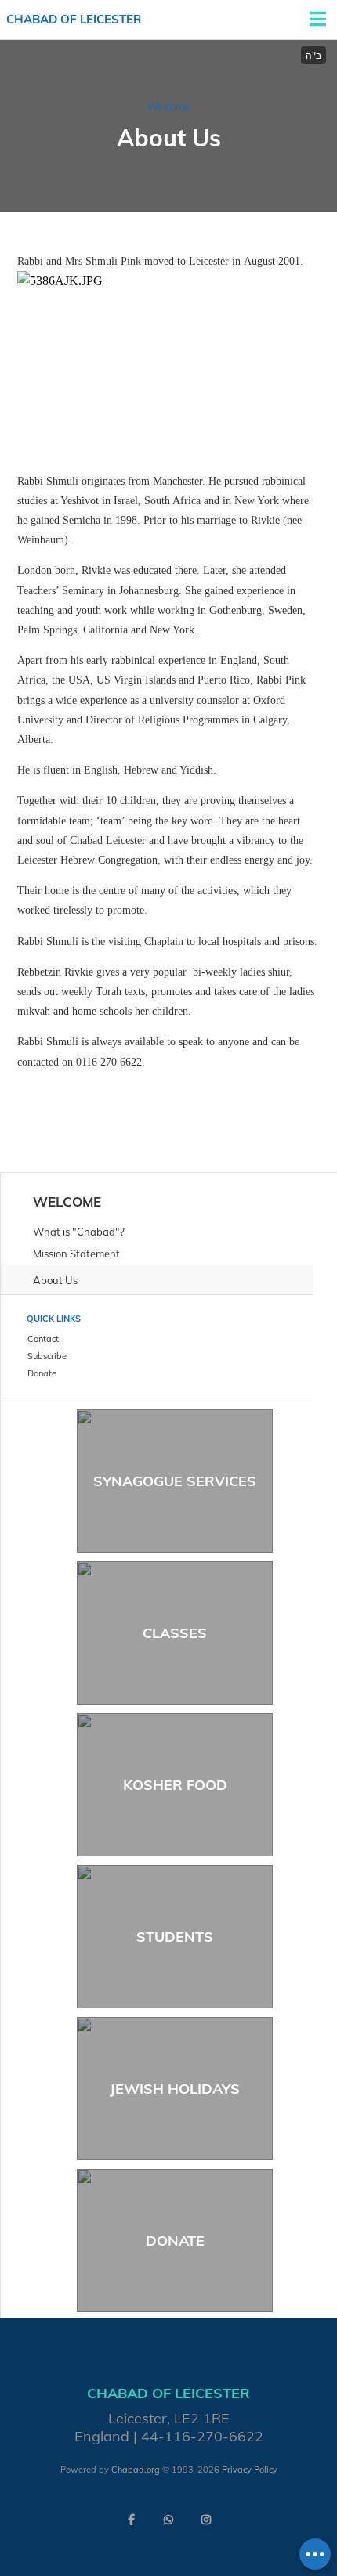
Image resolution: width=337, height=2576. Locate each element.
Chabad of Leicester (74, 19)
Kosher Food (175, 1785)
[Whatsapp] (168, 2520)
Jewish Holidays (175, 2089)
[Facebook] (131, 2520)
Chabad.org (136, 2470)
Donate (175, 2240)
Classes (175, 1633)
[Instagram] (206, 2520)
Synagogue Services (175, 1481)
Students (175, 1937)
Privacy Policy (250, 2470)
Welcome (168, 106)
